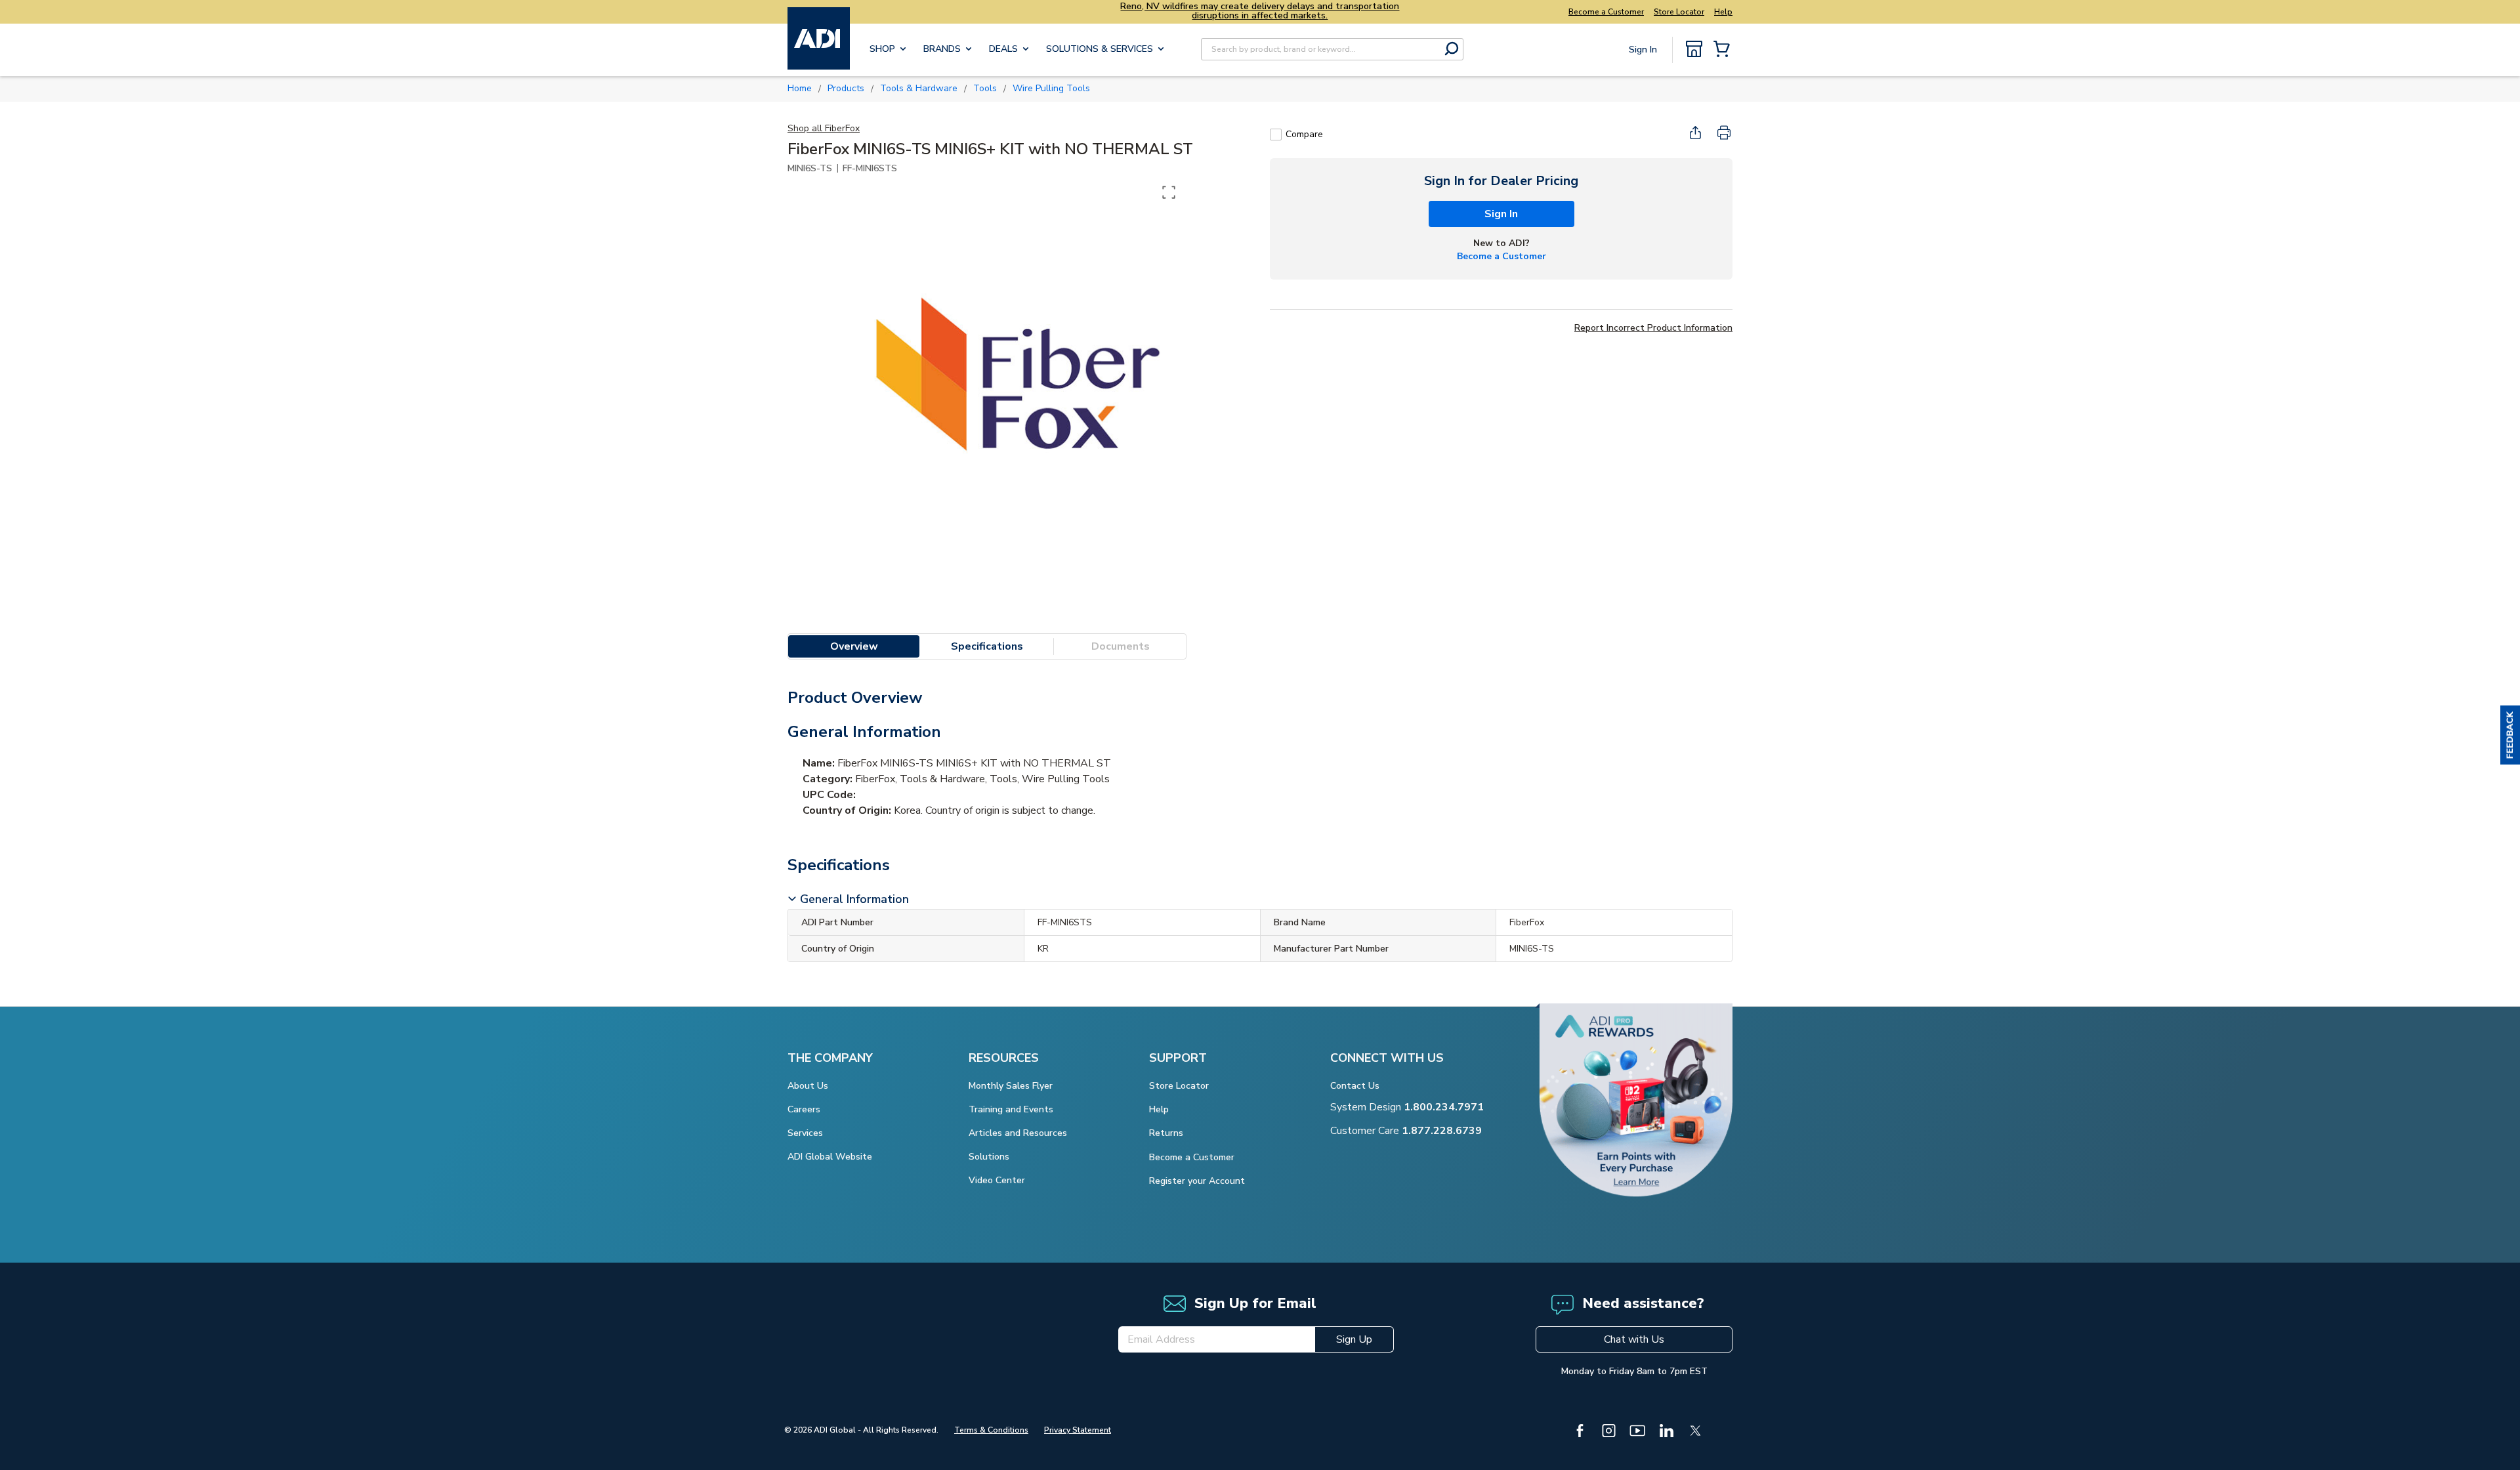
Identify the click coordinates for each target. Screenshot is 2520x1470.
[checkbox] (1276, 135)
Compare (1304, 134)
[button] (2510, 735)
